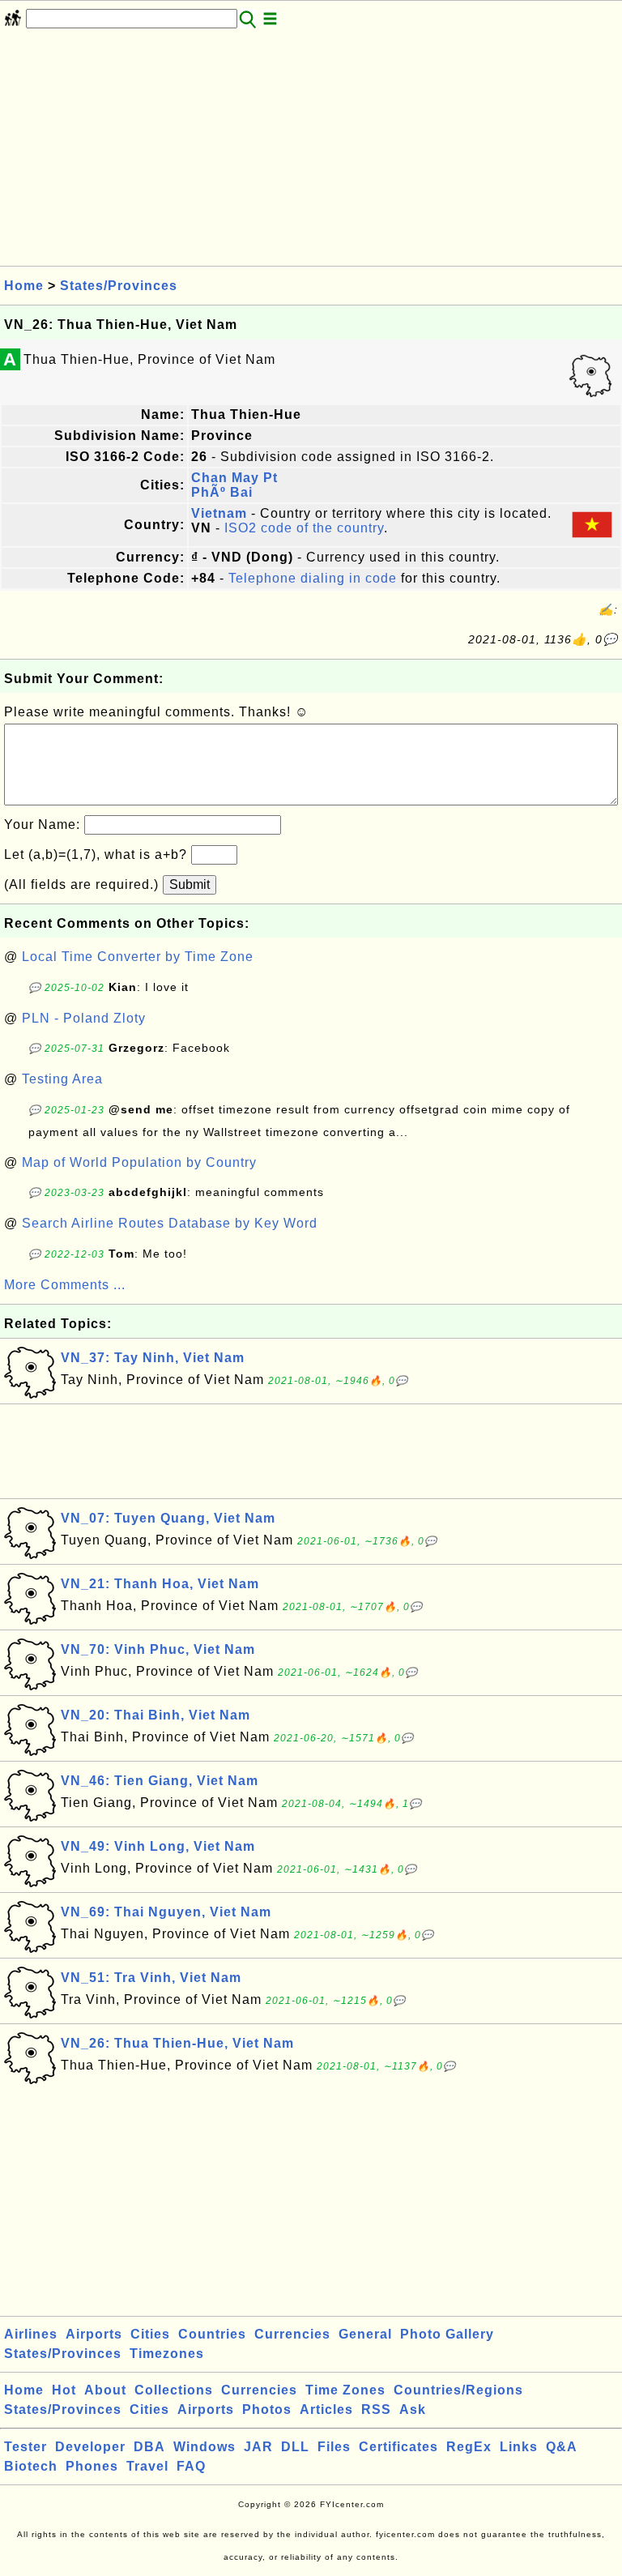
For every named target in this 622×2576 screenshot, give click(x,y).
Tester (26, 2447)
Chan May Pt (234, 478)
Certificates (398, 2447)
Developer (90, 2447)
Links (519, 2447)
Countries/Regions (458, 2390)
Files (334, 2447)
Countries (212, 2334)
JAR (258, 2447)
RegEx (469, 2447)
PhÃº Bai (222, 492)
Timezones (167, 2354)
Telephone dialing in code (313, 578)
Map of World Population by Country (139, 1162)
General (365, 2334)
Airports (94, 2334)
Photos (267, 2409)
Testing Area (62, 1079)
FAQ (191, 2466)
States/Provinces (119, 286)
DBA (149, 2447)
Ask (413, 2409)
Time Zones (345, 2390)
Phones (92, 2466)
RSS (376, 2409)
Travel (147, 2466)
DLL (295, 2447)
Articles (326, 2409)
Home (24, 286)
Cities (150, 2334)
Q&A (562, 2447)
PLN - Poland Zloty (84, 1018)
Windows (204, 2447)
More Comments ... (65, 1285)
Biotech (31, 2466)
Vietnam (219, 513)
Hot (64, 2390)
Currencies (292, 2334)
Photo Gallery (447, 2334)
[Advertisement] (311, 152)
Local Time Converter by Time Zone (138, 957)
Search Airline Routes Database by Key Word (170, 1223)
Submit (190, 884)
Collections (174, 2390)
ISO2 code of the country (304, 528)
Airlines (31, 2334)
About (105, 2390)
